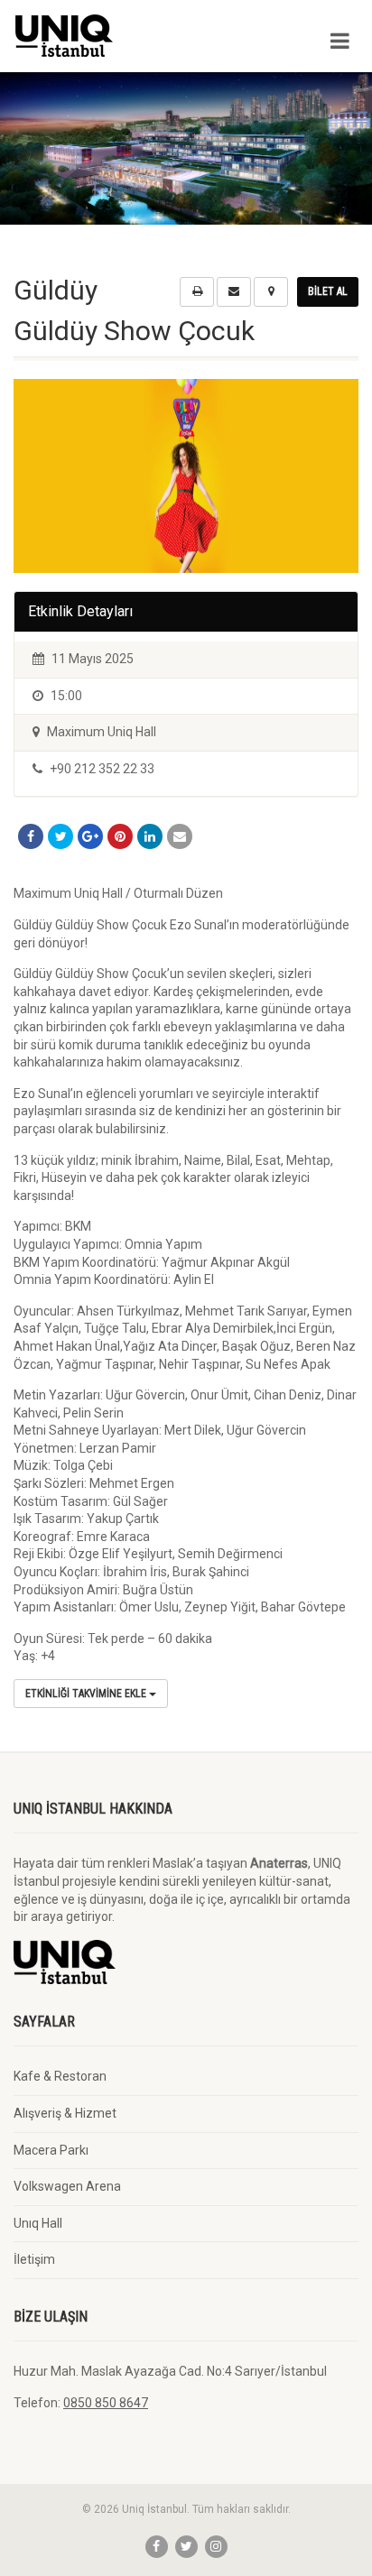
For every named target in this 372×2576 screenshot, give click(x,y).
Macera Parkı (51, 2150)
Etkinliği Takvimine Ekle (87, 1694)
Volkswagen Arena (67, 2186)
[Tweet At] (60, 836)
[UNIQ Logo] (124, 36)
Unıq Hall (38, 2223)
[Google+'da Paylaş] (90, 836)
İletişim (34, 2259)
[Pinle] (120, 836)
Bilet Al (328, 291)
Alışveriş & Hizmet (65, 2113)
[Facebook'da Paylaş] (31, 836)
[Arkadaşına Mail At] (180, 836)
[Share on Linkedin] (150, 836)
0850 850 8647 (106, 2403)
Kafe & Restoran (60, 2076)
